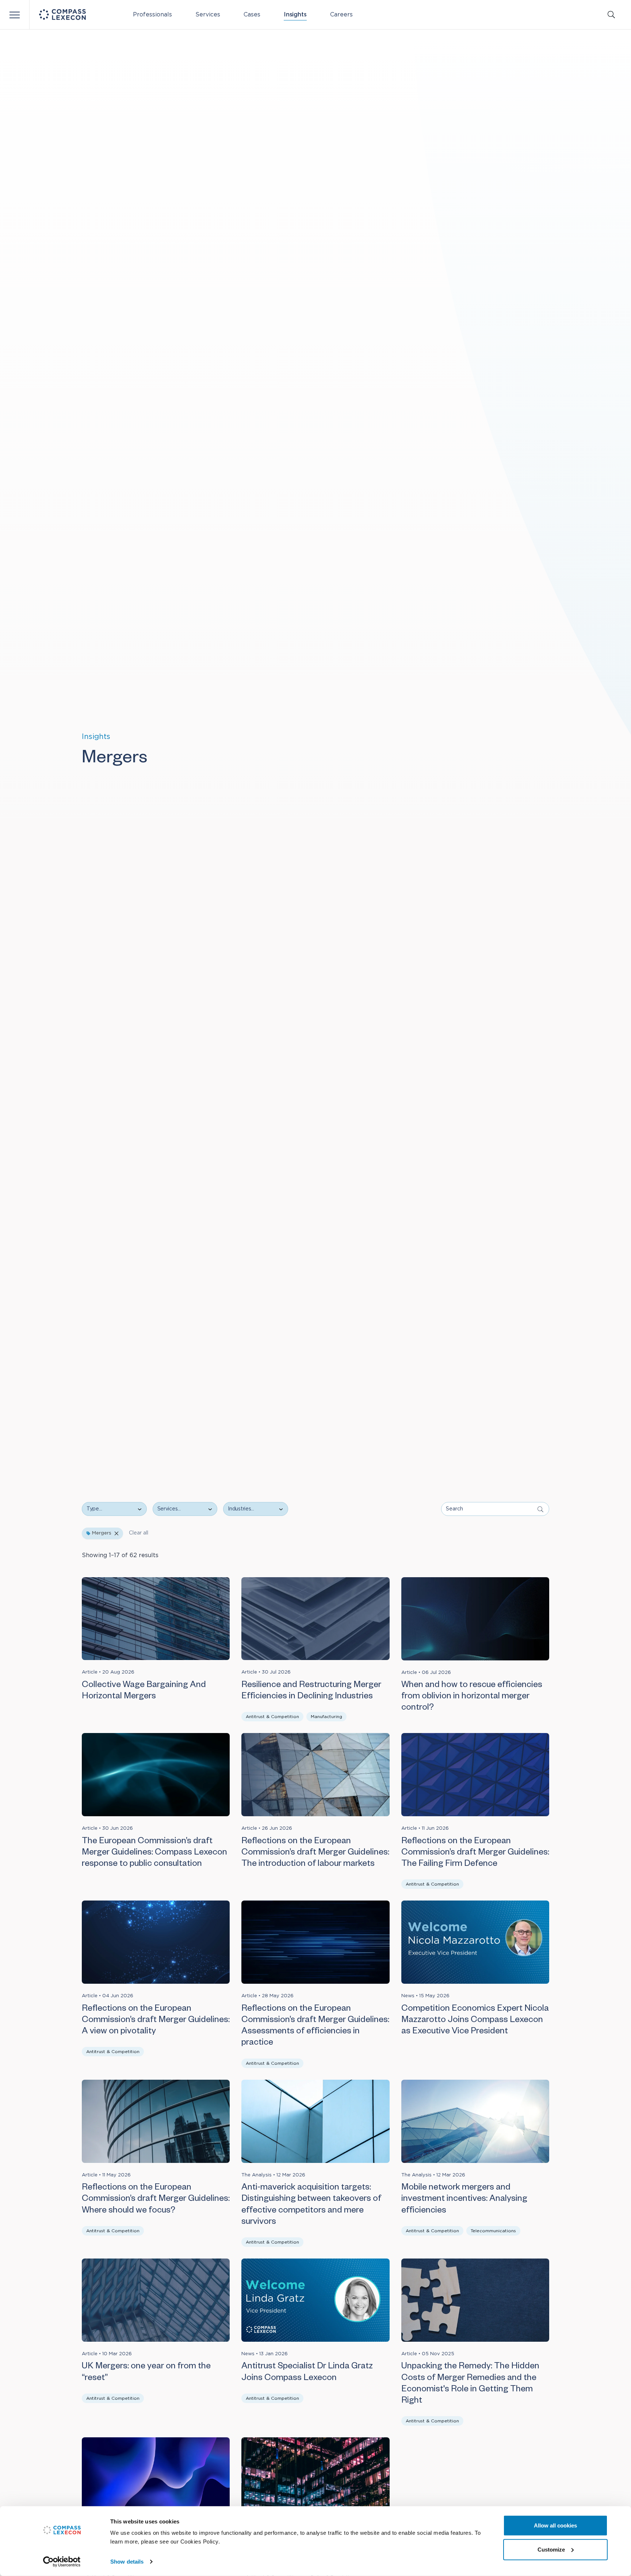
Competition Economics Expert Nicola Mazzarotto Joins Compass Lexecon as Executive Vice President (475, 2021)
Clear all (139, 1533)
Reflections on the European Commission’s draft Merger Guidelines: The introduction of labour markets (315, 1853)
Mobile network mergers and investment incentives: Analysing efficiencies (464, 2200)
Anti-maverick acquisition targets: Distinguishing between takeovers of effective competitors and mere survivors (311, 2206)
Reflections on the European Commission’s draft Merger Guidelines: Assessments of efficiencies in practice (315, 2027)
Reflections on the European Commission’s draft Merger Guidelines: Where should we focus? (156, 2200)
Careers (341, 15)
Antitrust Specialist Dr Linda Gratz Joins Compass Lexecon (307, 2373)
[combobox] (181, 1509)
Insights (295, 15)
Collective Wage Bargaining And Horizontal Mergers (144, 1692)
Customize (551, 2549)
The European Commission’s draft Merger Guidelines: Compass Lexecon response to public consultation (154, 1853)
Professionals (152, 15)
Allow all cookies (555, 2525)
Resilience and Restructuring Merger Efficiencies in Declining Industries (311, 1692)
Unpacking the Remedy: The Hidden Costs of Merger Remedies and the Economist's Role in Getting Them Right (470, 2384)
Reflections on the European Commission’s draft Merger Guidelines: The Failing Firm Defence (475, 1853)
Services (208, 15)
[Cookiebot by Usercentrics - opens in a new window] (62, 2562)
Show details (127, 2562)
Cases (252, 15)
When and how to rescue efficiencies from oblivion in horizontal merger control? (472, 1697)
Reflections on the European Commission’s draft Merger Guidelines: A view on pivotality (156, 2021)
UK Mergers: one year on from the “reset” (146, 2373)
